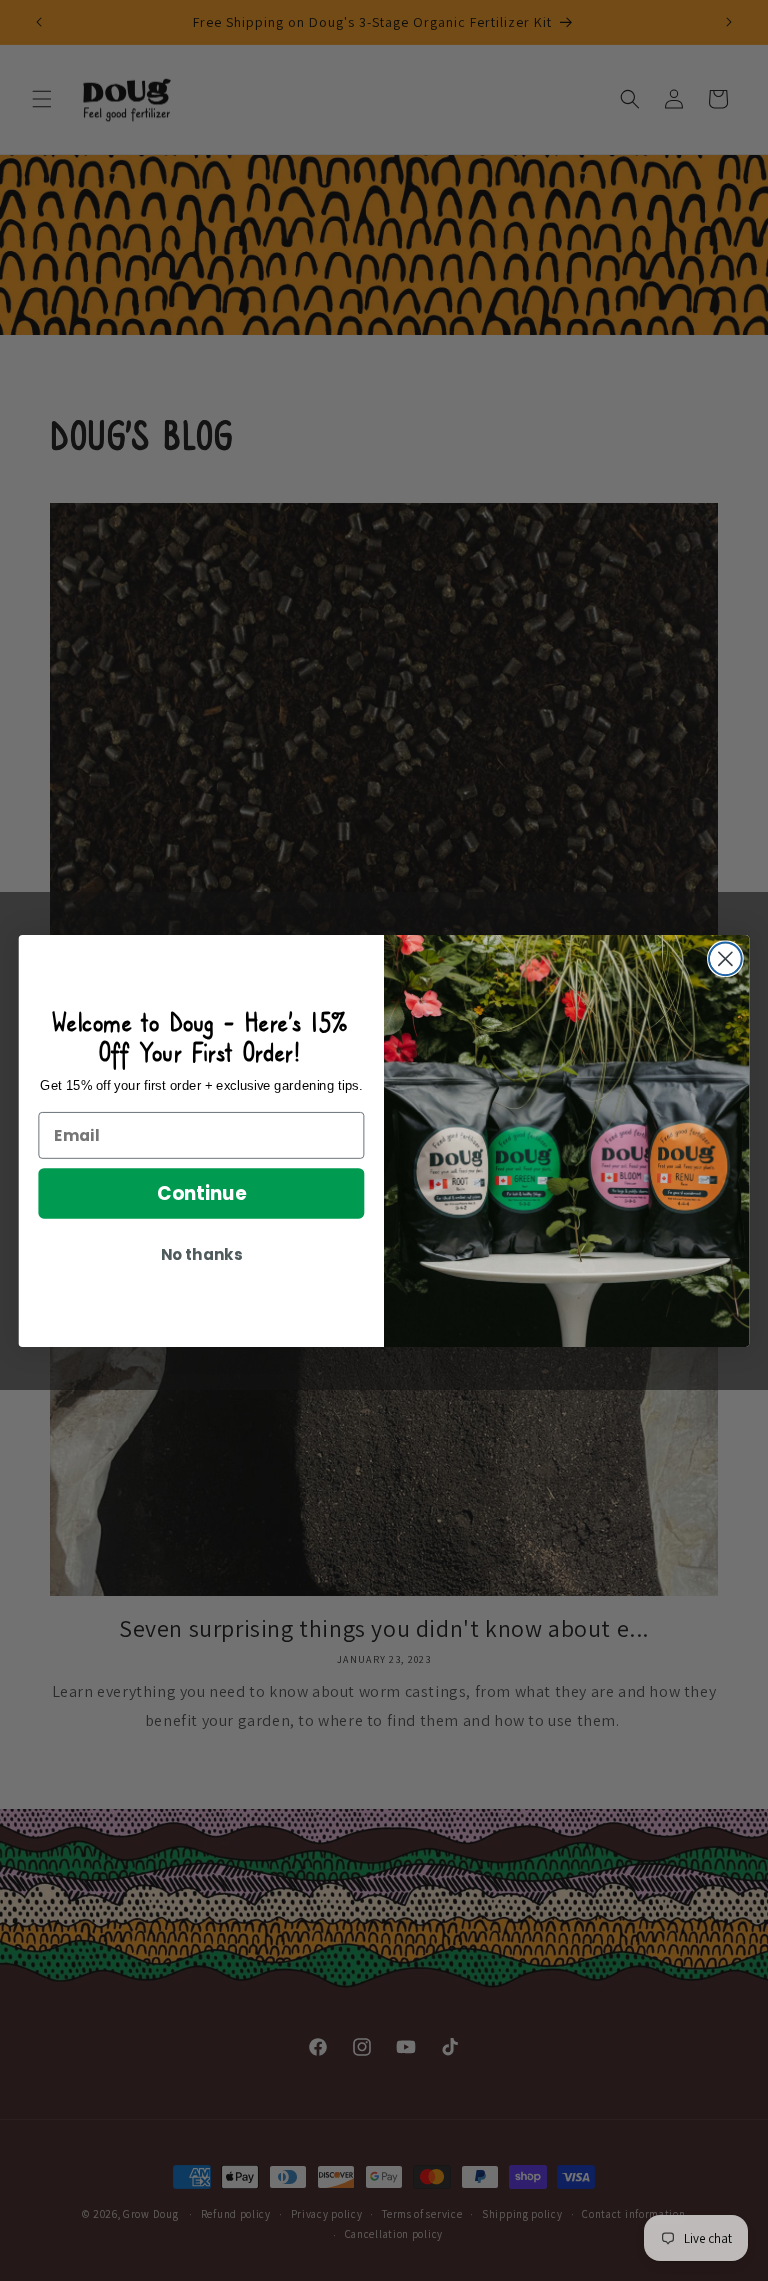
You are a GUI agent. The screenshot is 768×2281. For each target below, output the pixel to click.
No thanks (201, 1255)
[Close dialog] (725, 958)
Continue (201, 1193)
